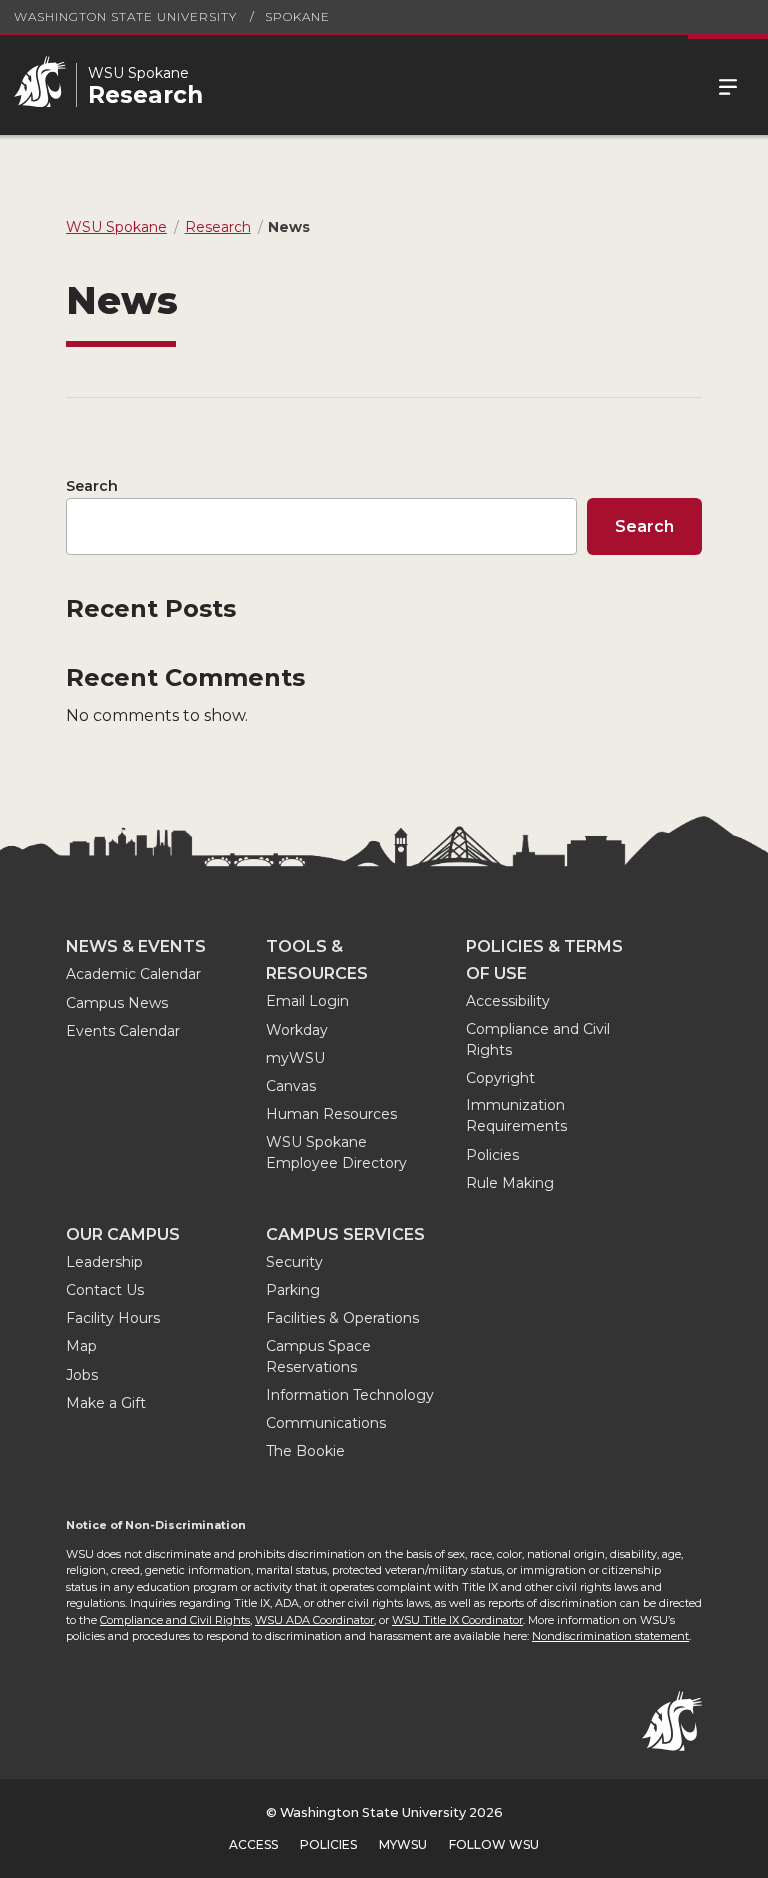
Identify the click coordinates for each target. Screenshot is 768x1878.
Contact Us (105, 1290)
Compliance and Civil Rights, (176, 1620)
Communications (326, 1423)
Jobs (82, 1375)
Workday (297, 1030)
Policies (492, 1155)
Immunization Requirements (516, 1115)
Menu (728, 85)
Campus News (117, 1003)
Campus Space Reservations (318, 1356)
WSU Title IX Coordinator (457, 1620)
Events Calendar (123, 1031)
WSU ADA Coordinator (314, 1620)
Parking (293, 1290)
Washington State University (125, 16)
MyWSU (403, 1844)
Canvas (291, 1086)
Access (253, 1844)
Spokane (297, 16)
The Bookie (305, 1451)
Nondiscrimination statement (610, 1636)
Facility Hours (113, 1318)
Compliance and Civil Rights (538, 1039)
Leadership (104, 1262)
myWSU (295, 1058)
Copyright (500, 1078)
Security (294, 1262)
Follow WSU (494, 1844)
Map (81, 1346)
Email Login (307, 1001)
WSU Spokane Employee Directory (336, 1152)
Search (92, 486)
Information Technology (350, 1395)
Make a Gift (106, 1403)
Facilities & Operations (342, 1318)
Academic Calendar (133, 974)
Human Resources (331, 1114)
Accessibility (508, 1001)
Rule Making (510, 1183)
